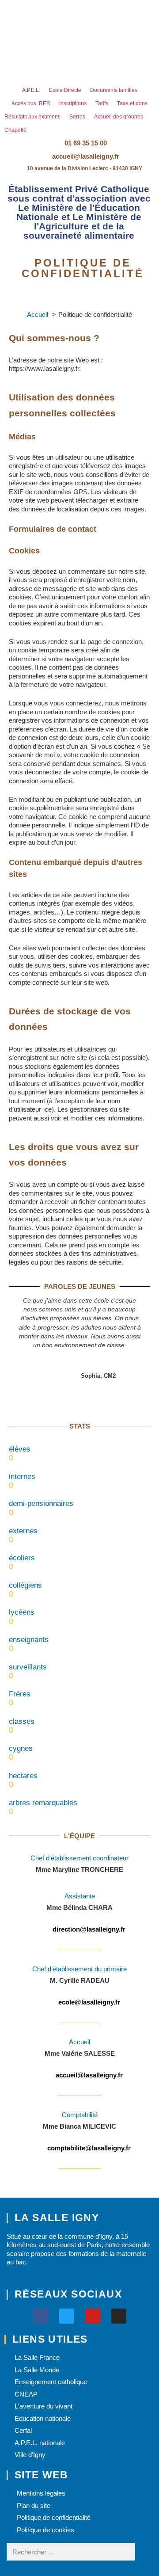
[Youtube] (93, 2316)
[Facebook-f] (41, 2316)
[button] (80, 177)
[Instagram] (119, 2316)
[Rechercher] (144, 2552)
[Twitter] (67, 2316)
